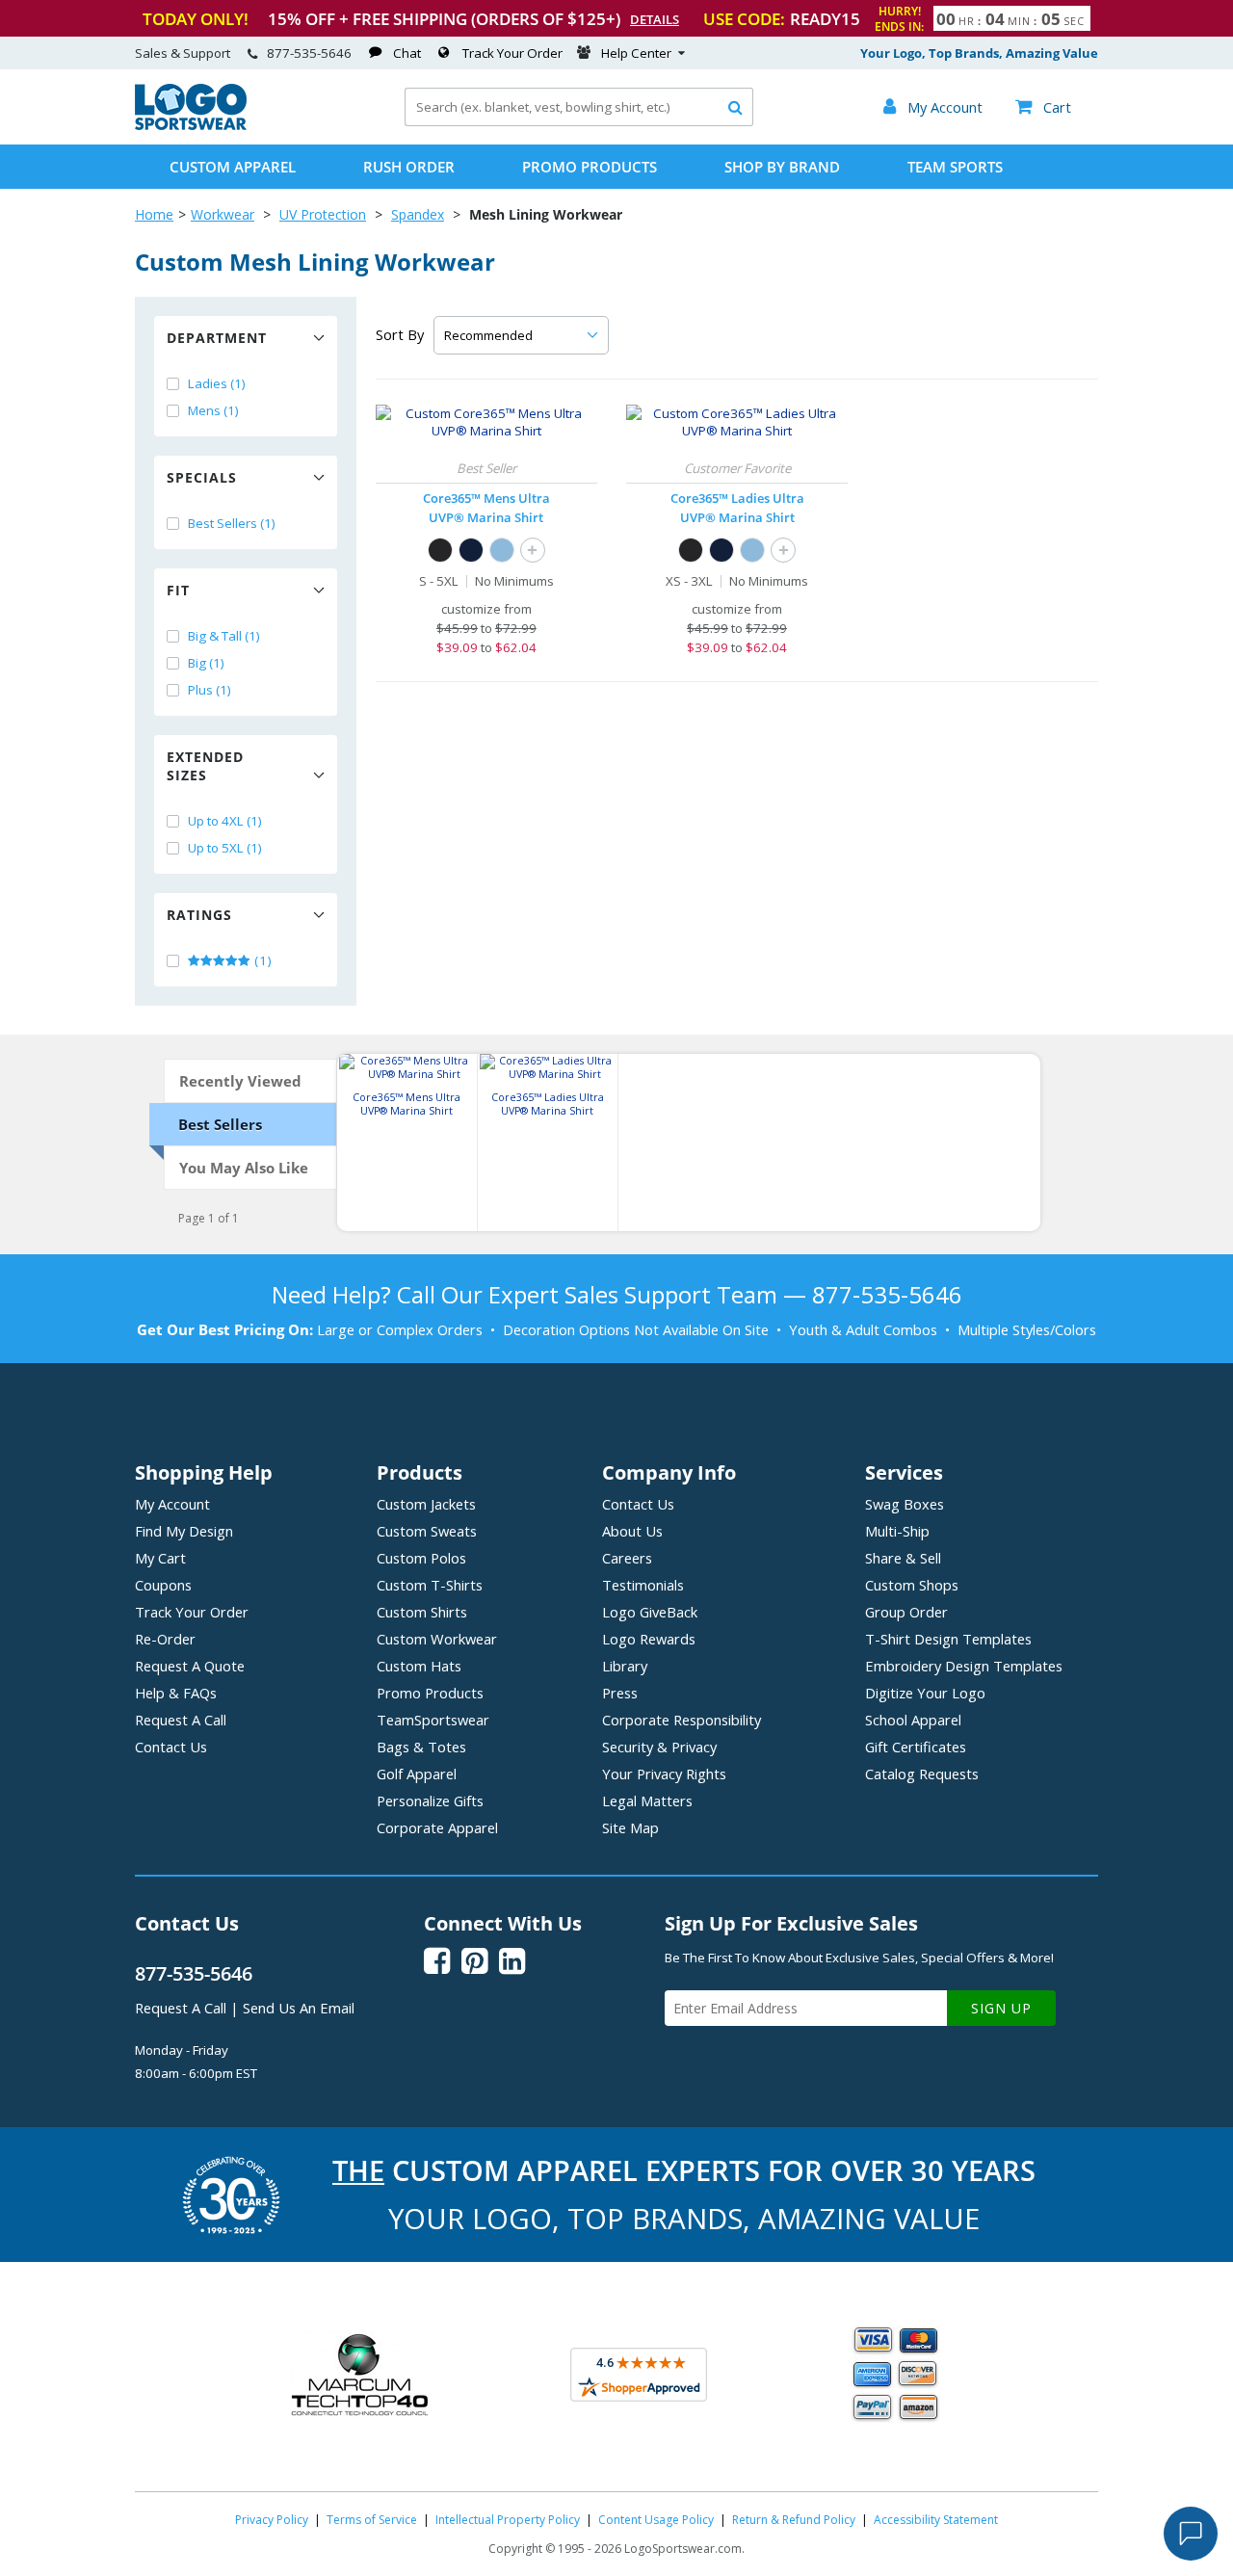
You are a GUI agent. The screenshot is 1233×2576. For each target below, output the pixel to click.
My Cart (160, 1558)
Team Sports (955, 167)
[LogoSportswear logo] (191, 125)
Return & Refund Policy (794, 2520)
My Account (172, 1504)
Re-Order (165, 1639)
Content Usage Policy (656, 2520)
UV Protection (323, 214)
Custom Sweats (427, 1531)
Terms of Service (372, 2520)
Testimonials (643, 1585)
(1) (262, 960)
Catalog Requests (922, 1774)
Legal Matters (647, 1801)
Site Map (630, 1827)
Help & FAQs (176, 1693)
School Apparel (913, 1720)
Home (154, 214)
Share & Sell (903, 1558)
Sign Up (1001, 2008)
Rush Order (409, 167)
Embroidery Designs (964, 1666)
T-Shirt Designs (948, 1639)
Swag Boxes (905, 1504)
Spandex (418, 214)
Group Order (906, 1612)
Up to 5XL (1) (225, 848)
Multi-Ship (897, 1531)
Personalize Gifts (430, 1801)
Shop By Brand (782, 167)
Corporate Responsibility (682, 1720)
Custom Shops (912, 1585)
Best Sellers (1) (232, 523)
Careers (627, 1558)
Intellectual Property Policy (508, 2520)
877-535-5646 (309, 53)
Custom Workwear (437, 1639)
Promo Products (590, 167)
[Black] (440, 550)
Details (655, 19)
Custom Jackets (426, 1504)
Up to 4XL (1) (225, 821)
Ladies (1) (217, 383)
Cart (1043, 107)
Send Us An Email (299, 2008)
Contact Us (171, 1747)
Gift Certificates (916, 1747)
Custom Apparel (233, 167)
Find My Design (184, 1531)
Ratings (199, 915)
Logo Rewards (649, 1639)
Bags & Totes (421, 1747)
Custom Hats (419, 1666)
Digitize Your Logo (925, 1693)
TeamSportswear (433, 1720)
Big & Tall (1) (224, 636)
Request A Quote (190, 1666)
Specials (202, 477)
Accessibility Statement (936, 2520)
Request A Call (181, 1720)
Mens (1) (213, 410)
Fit (178, 590)
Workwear (223, 214)
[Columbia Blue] (502, 550)
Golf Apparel (417, 1774)
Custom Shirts (422, 1612)
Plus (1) (210, 690)
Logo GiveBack (650, 1612)
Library (625, 1666)
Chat (407, 53)
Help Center (636, 53)
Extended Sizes (205, 766)
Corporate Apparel (437, 1827)
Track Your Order (512, 53)
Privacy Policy (272, 2520)
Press (620, 1693)
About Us (632, 1531)
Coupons (163, 1585)
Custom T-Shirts (430, 1585)
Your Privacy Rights (664, 1774)
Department (217, 338)
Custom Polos (421, 1558)
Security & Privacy (659, 1747)
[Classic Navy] (471, 550)
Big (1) (206, 663)
